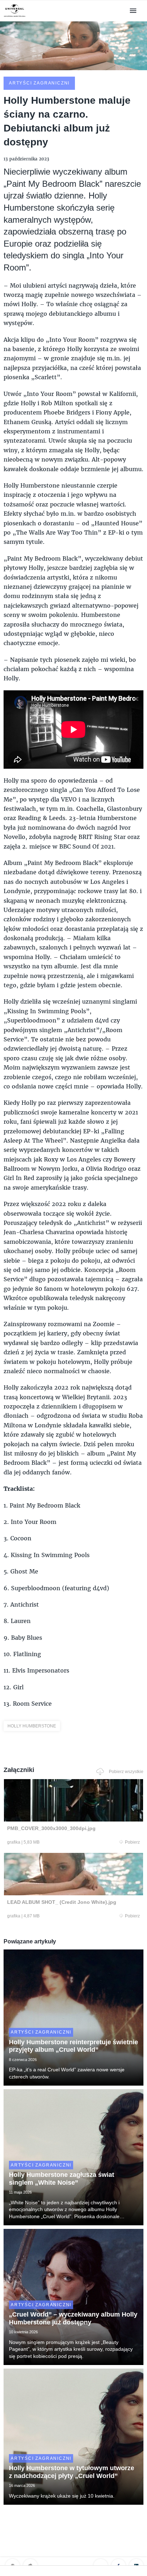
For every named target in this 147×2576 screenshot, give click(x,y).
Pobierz (132, 1842)
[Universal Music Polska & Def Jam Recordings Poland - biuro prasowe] (15, 17)
